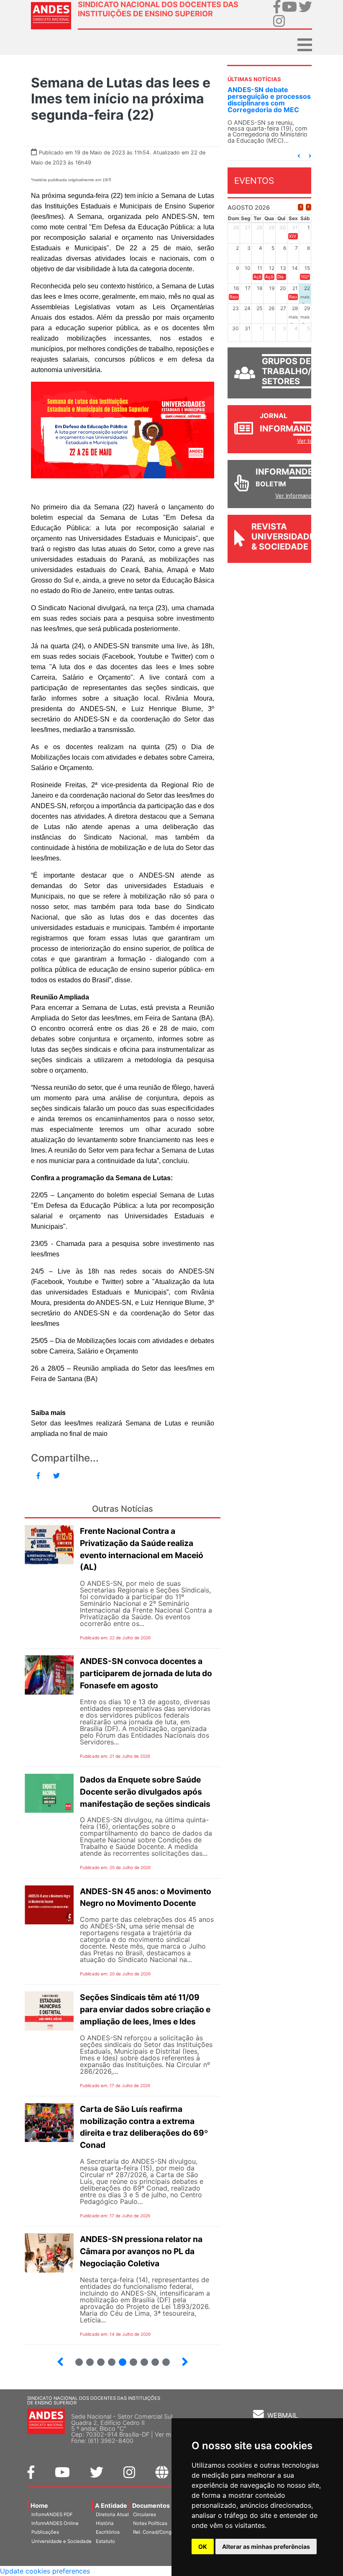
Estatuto (105, 2541)
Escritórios (108, 2532)
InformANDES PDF (52, 2514)
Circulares (145, 2514)
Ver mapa (168, 2434)
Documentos (151, 2505)
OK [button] (203, 2546)
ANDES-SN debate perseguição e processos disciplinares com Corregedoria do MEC (269, 100)
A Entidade (111, 2505)
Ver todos (310, 441)
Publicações (45, 2532)
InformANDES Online (55, 2523)
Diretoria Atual (112, 2514)
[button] (299, 156)
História (105, 2523)
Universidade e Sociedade (61, 2541)
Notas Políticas (150, 2523)
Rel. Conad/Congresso (159, 2532)
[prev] (301, 207)
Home (39, 2505)
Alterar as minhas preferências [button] (266, 2546)
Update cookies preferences (45, 2571)
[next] (308, 207)
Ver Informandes (297, 496)
